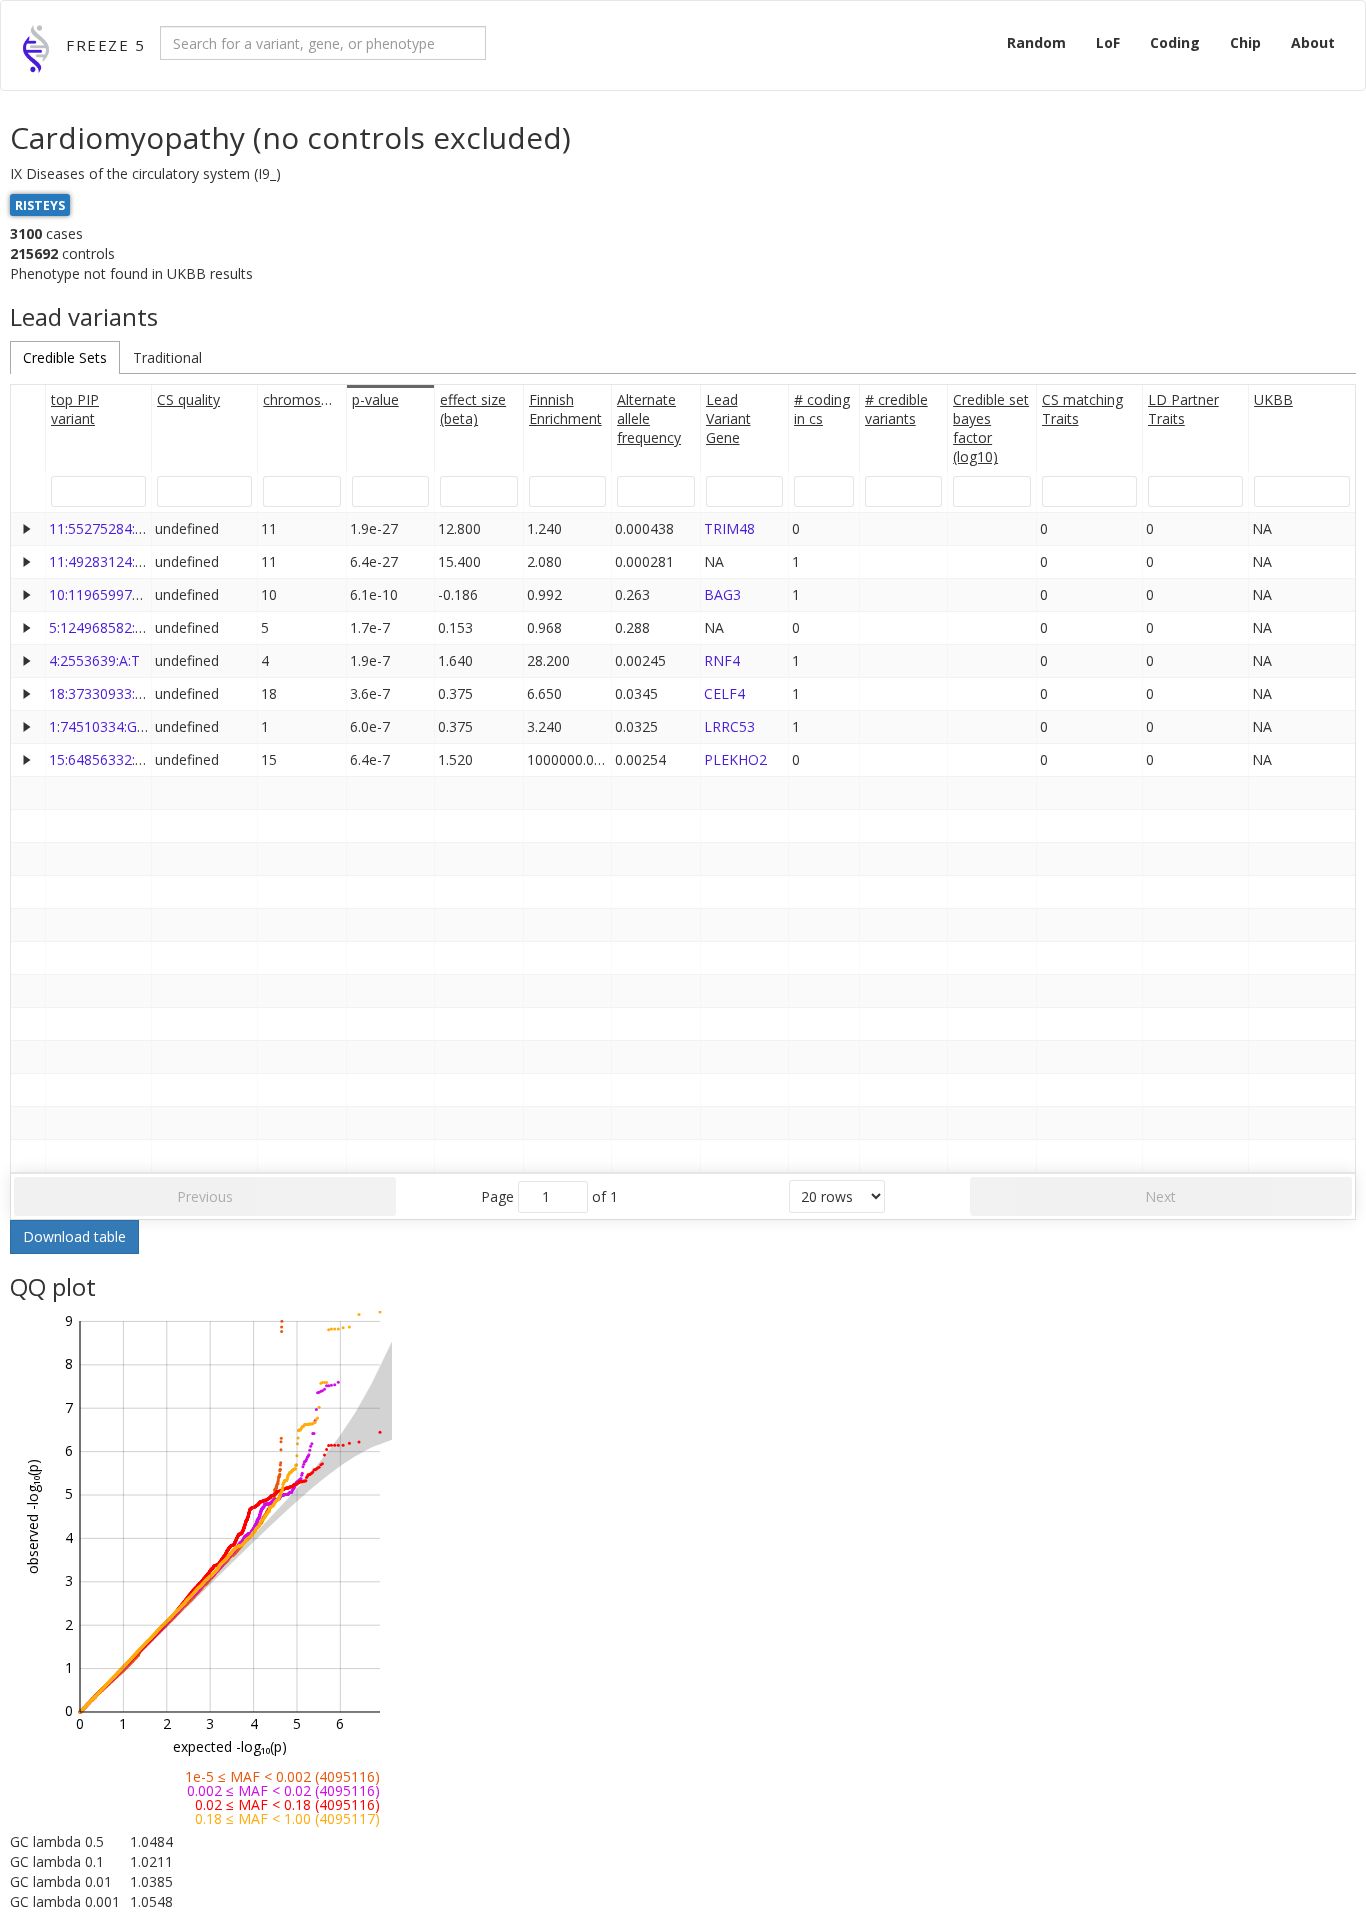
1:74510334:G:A (99, 726)
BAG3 (722, 594)
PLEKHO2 (735, 759)
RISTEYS (40, 204)
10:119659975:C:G (107, 594)
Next (1160, 1196)
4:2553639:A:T (94, 660)
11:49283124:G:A (103, 561)
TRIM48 (729, 528)
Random (1036, 42)
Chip (1245, 42)
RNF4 (722, 660)
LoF (1108, 42)
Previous (205, 1196)
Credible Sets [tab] (65, 357)
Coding (1175, 42)
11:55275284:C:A (102, 528)
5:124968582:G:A (103, 627)
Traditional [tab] (167, 357)
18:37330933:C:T (102, 693)
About (1313, 42)
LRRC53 (729, 726)
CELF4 (724, 693)
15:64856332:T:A (102, 759)
